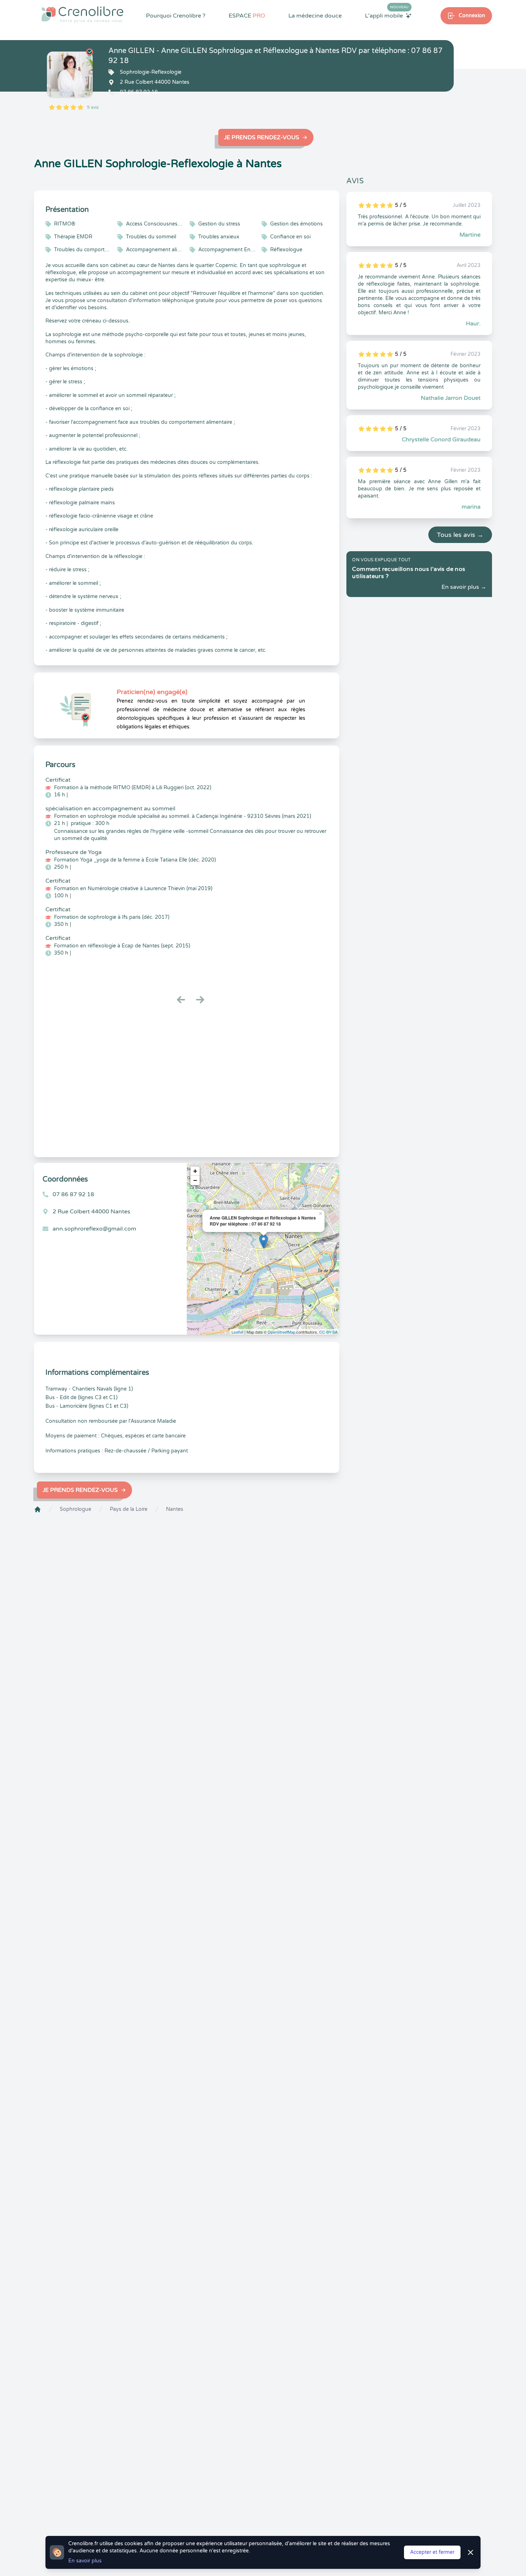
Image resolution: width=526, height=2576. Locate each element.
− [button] (195, 1180)
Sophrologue (76, 1509)
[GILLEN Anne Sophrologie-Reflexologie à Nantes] (70, 74)
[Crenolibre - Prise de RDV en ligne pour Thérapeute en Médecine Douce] (82, 14)
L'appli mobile (387, 15)
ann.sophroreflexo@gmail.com (94, 1229)
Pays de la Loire (129, 1509)
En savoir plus (85, 2561)
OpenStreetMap (281, 1332)
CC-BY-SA (328, 1332)
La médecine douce (315, 16)
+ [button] (195, 1171)
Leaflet (237, 1332)
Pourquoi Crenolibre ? (176, 16)
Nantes (175, 1509)
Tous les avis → (460, 535)
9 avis (93, 107)
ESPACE (247, 16)
